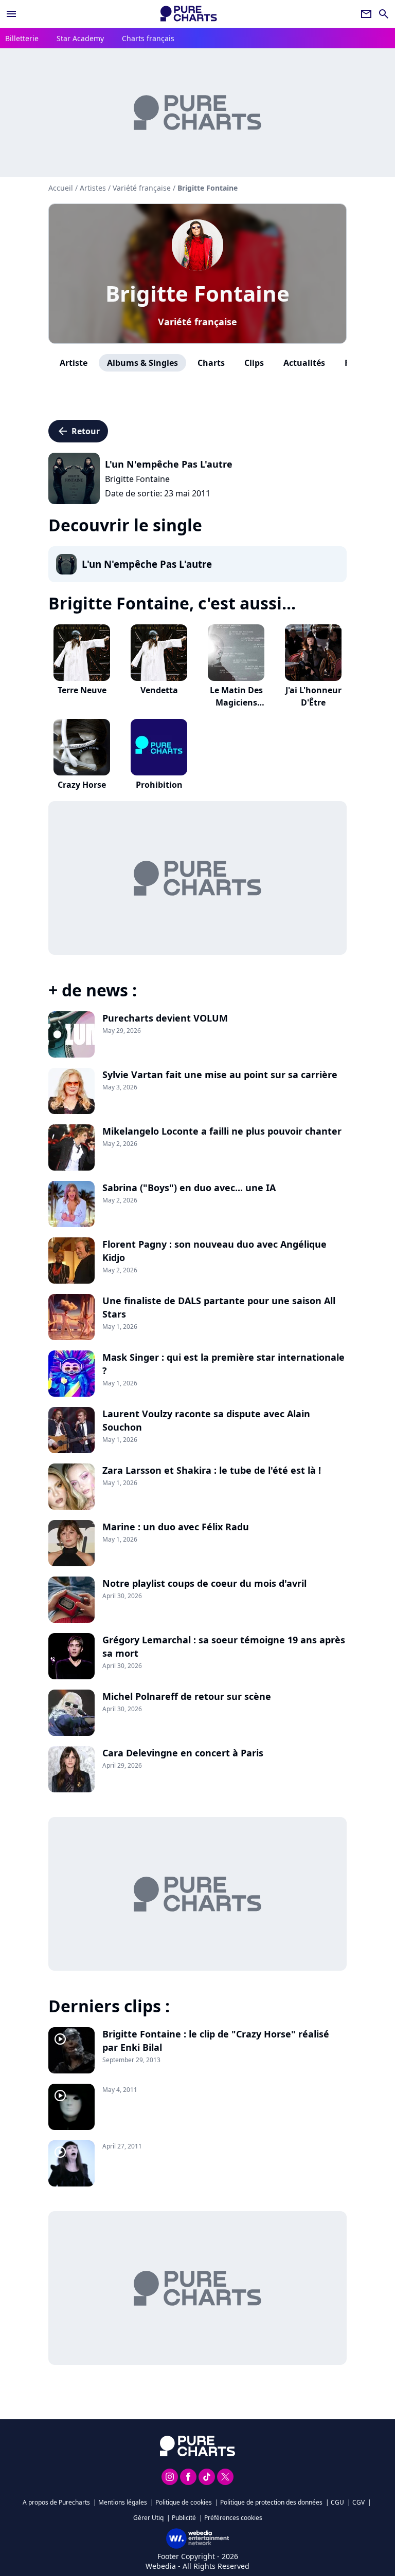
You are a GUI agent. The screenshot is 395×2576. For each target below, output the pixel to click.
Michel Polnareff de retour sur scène (187, 1696)
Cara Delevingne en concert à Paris (183, 1753)
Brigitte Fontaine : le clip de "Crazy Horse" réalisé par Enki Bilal (216, 2041)
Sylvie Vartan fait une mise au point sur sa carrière (220, 1074)
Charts (211, 363)
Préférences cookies (233, 2518)
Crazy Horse (82, 785)
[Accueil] (189, 14)
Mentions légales (123, 2502)
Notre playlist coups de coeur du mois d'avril (204, 1583)
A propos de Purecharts (56, 2502)
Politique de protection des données (271, 2502)
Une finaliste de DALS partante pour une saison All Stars (219, 1307)
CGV (358, 2502)
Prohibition (159, 785)
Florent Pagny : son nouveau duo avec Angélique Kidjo (214, 1251)
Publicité (184, 2518)
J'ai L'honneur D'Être (313, 696)
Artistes (93, 188)
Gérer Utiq (148, 2518)
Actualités (304, 363)
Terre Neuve (82, 690)
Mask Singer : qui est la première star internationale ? (223, 1364)
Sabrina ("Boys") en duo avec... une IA (189, 1188)
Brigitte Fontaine (197, 293)
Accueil (61, 188)
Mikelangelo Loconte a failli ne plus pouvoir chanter (222, 1131)
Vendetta (159, 690)
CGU (337, 2502)
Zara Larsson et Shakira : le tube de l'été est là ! (212, 1470)
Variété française (197, 322)
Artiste (74, 363)
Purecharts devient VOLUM (165, 1018)
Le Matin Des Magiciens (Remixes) (236, 702)
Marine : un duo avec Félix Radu (176, 1527)
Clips (254, 363)
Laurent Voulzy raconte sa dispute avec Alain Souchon (206, 1420)
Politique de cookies (184, 2502)
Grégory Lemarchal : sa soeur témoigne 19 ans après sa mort (224, 1646)
